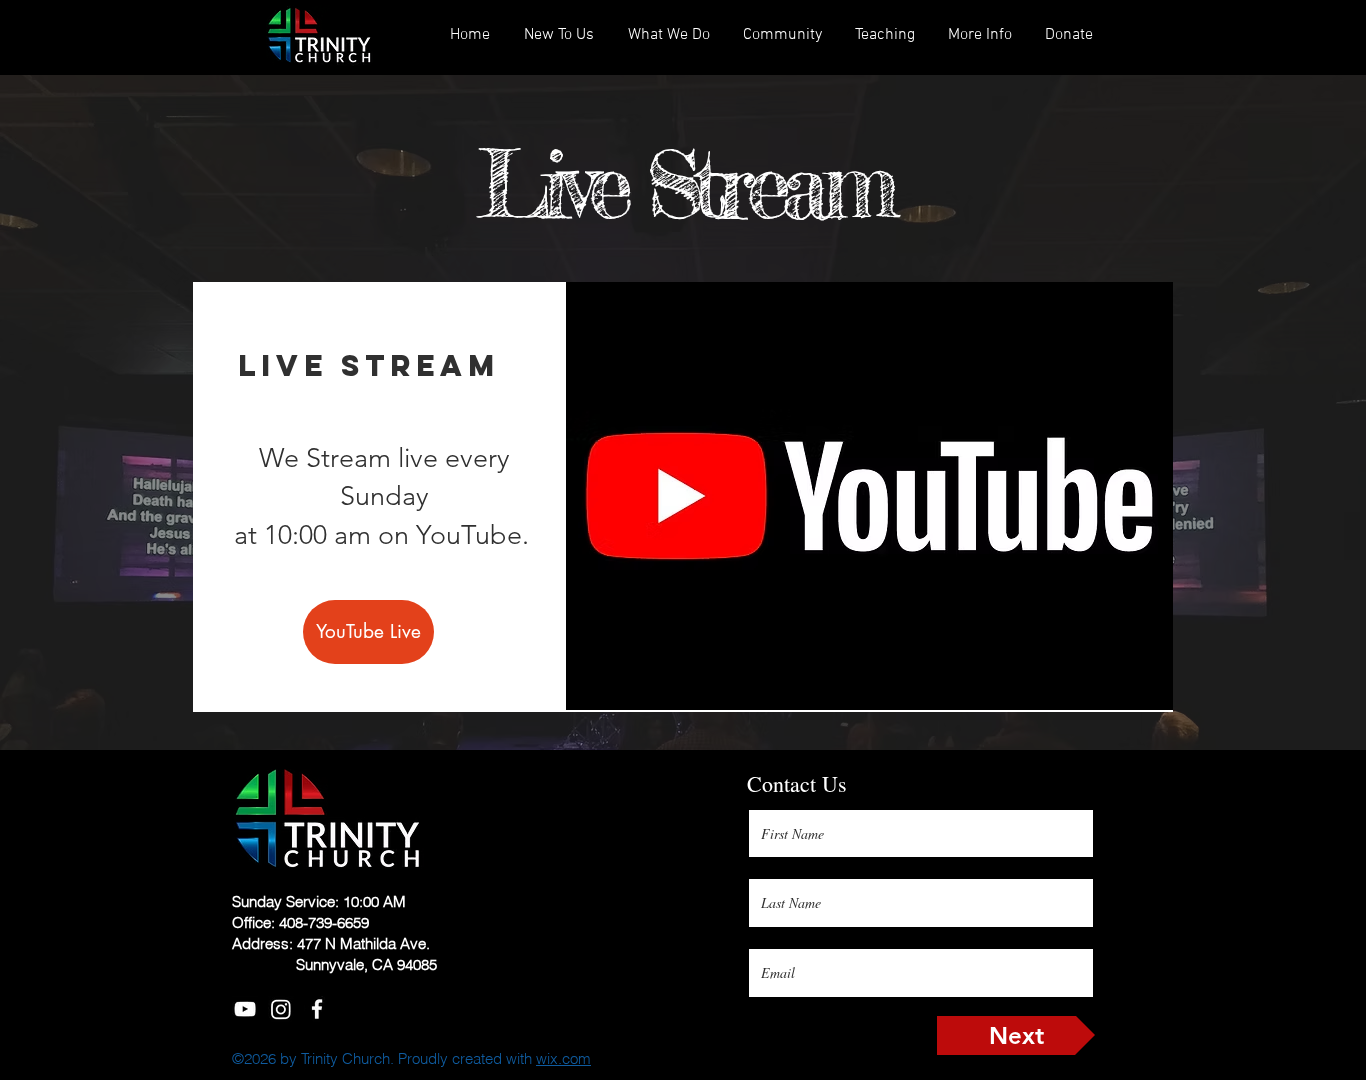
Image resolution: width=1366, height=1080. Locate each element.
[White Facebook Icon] (317, 1009)
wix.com (563, 1058)
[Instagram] (281, 1009)
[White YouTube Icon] (245, 1009)
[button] (884, 35)
